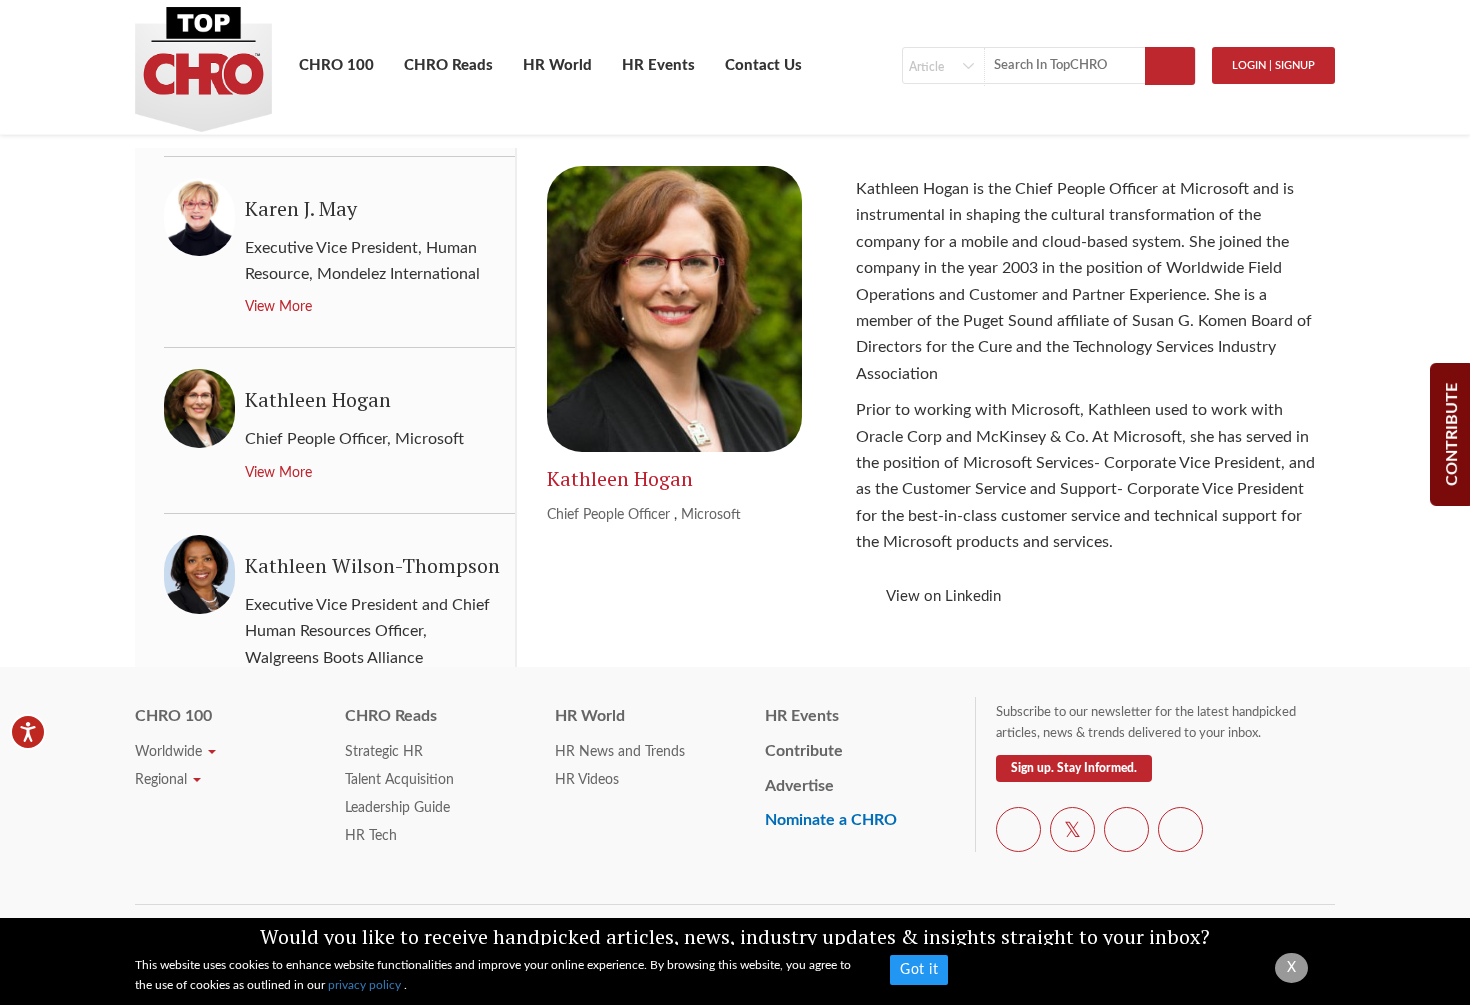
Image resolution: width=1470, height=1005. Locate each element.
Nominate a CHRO (831, 820)
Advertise (799, 786)
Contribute (804, 751)
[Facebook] (1018, 833)
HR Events (658, 65)
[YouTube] (1126, 833)
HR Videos (587, 780)
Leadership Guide (397, 808)
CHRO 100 (336, 65)
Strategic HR (384, 752)
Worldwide (170, 752)
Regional (163, 780)
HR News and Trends (620, 752)
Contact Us (763, 65)
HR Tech (371, 836)
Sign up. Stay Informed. (1074, 768)
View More (278, 307)
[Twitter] (1072, 833)
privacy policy (366, 985)
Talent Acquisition (399, 780)
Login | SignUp (1273, 65)
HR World (557, 65)
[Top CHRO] (203, 61)
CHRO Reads (448, 65)
